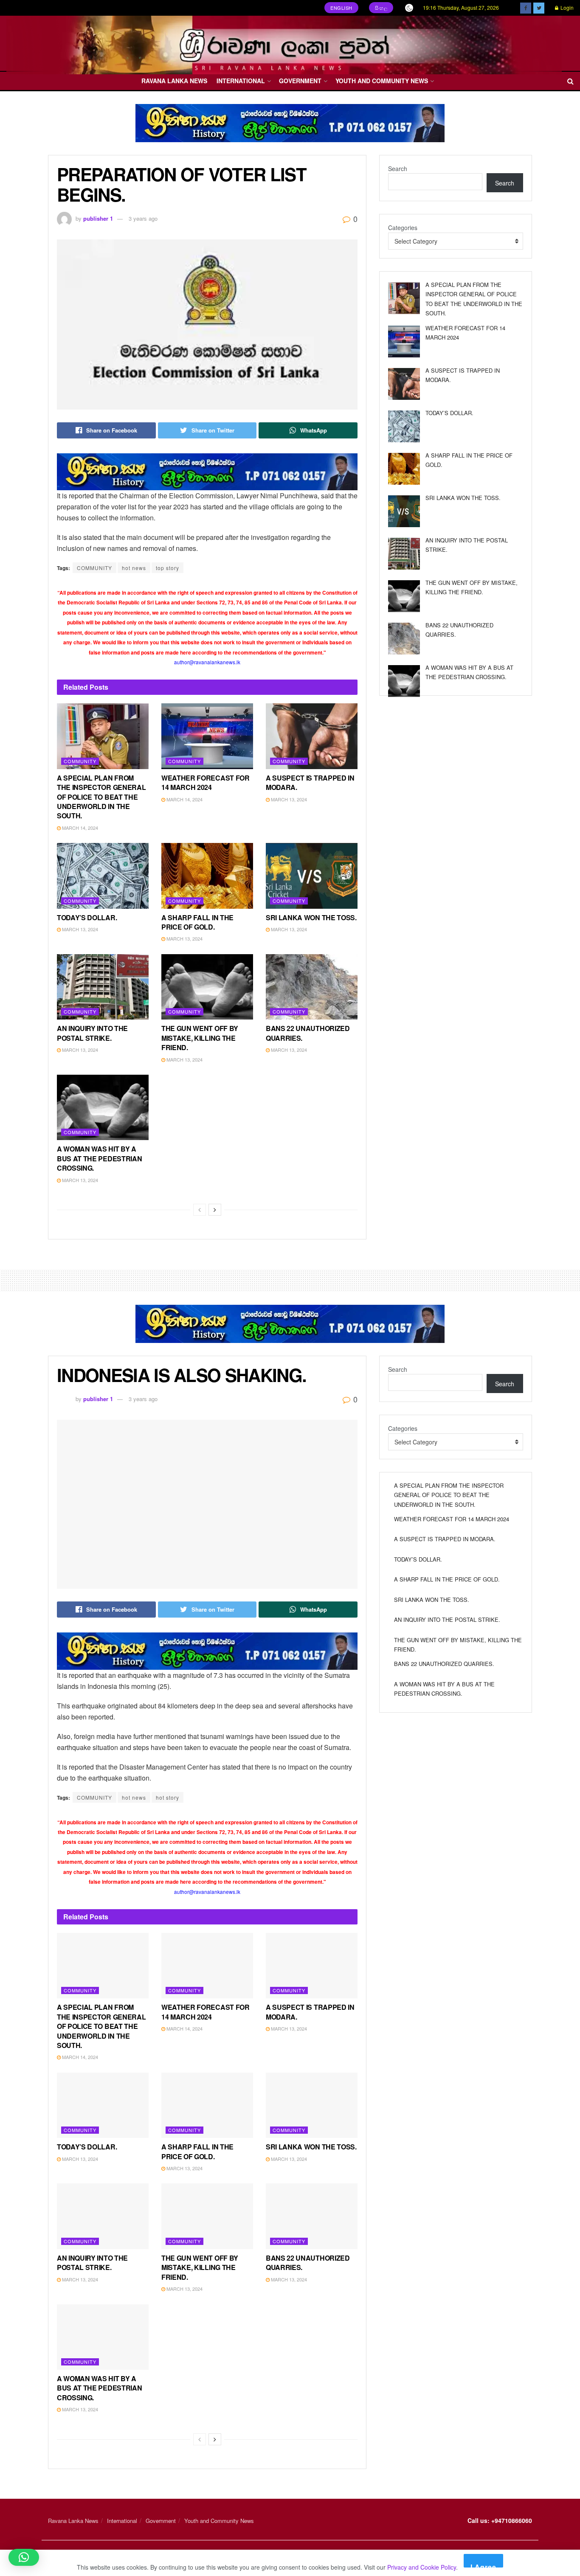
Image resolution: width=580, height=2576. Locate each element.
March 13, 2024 (288, 799)
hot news (134, 568)
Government (300, 81)
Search (398, 169)
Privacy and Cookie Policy (422, 2567)
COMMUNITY (94, 568)
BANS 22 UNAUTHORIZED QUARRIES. (308, 1033)
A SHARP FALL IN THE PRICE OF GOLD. (197, 922)
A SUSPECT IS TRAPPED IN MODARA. (310, 782)
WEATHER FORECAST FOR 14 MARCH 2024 (206, 782)
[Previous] (200, 1210)
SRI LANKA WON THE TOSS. (311, 917)
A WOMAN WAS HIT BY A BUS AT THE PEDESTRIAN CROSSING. (99, 1158)
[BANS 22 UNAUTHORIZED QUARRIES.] (404, 639)
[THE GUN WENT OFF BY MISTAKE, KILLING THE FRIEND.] (404, 596)
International (241, 81)
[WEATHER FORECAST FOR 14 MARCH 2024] (404, 341)
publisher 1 (98, 218)
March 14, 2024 (79, 828)
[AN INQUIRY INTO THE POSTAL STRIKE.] (404, 554)
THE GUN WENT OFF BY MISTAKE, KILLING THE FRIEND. (200, 1038)
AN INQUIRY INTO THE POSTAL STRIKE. (92, 1033)
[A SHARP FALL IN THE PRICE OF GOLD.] (404, 469)
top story (168, 568)
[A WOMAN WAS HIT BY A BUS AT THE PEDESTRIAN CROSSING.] (404, 681)
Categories (403, 228)
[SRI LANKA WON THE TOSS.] (404, 511)
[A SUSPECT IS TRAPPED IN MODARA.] (404, 384)
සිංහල (381, 8)
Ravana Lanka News (174, 81)
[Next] (215, 1210)
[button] (24, 2557)
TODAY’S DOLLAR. (87, 917)
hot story (168, 1797)
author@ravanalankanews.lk (207, 662)
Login (566, 7)
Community (80, 761)
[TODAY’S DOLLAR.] (404, 426)
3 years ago (143, 218)
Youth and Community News (382, 81)
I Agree (483, 2565)
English (341, 8)
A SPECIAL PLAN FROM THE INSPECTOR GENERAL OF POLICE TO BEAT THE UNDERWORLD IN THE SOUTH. (101, 797)
